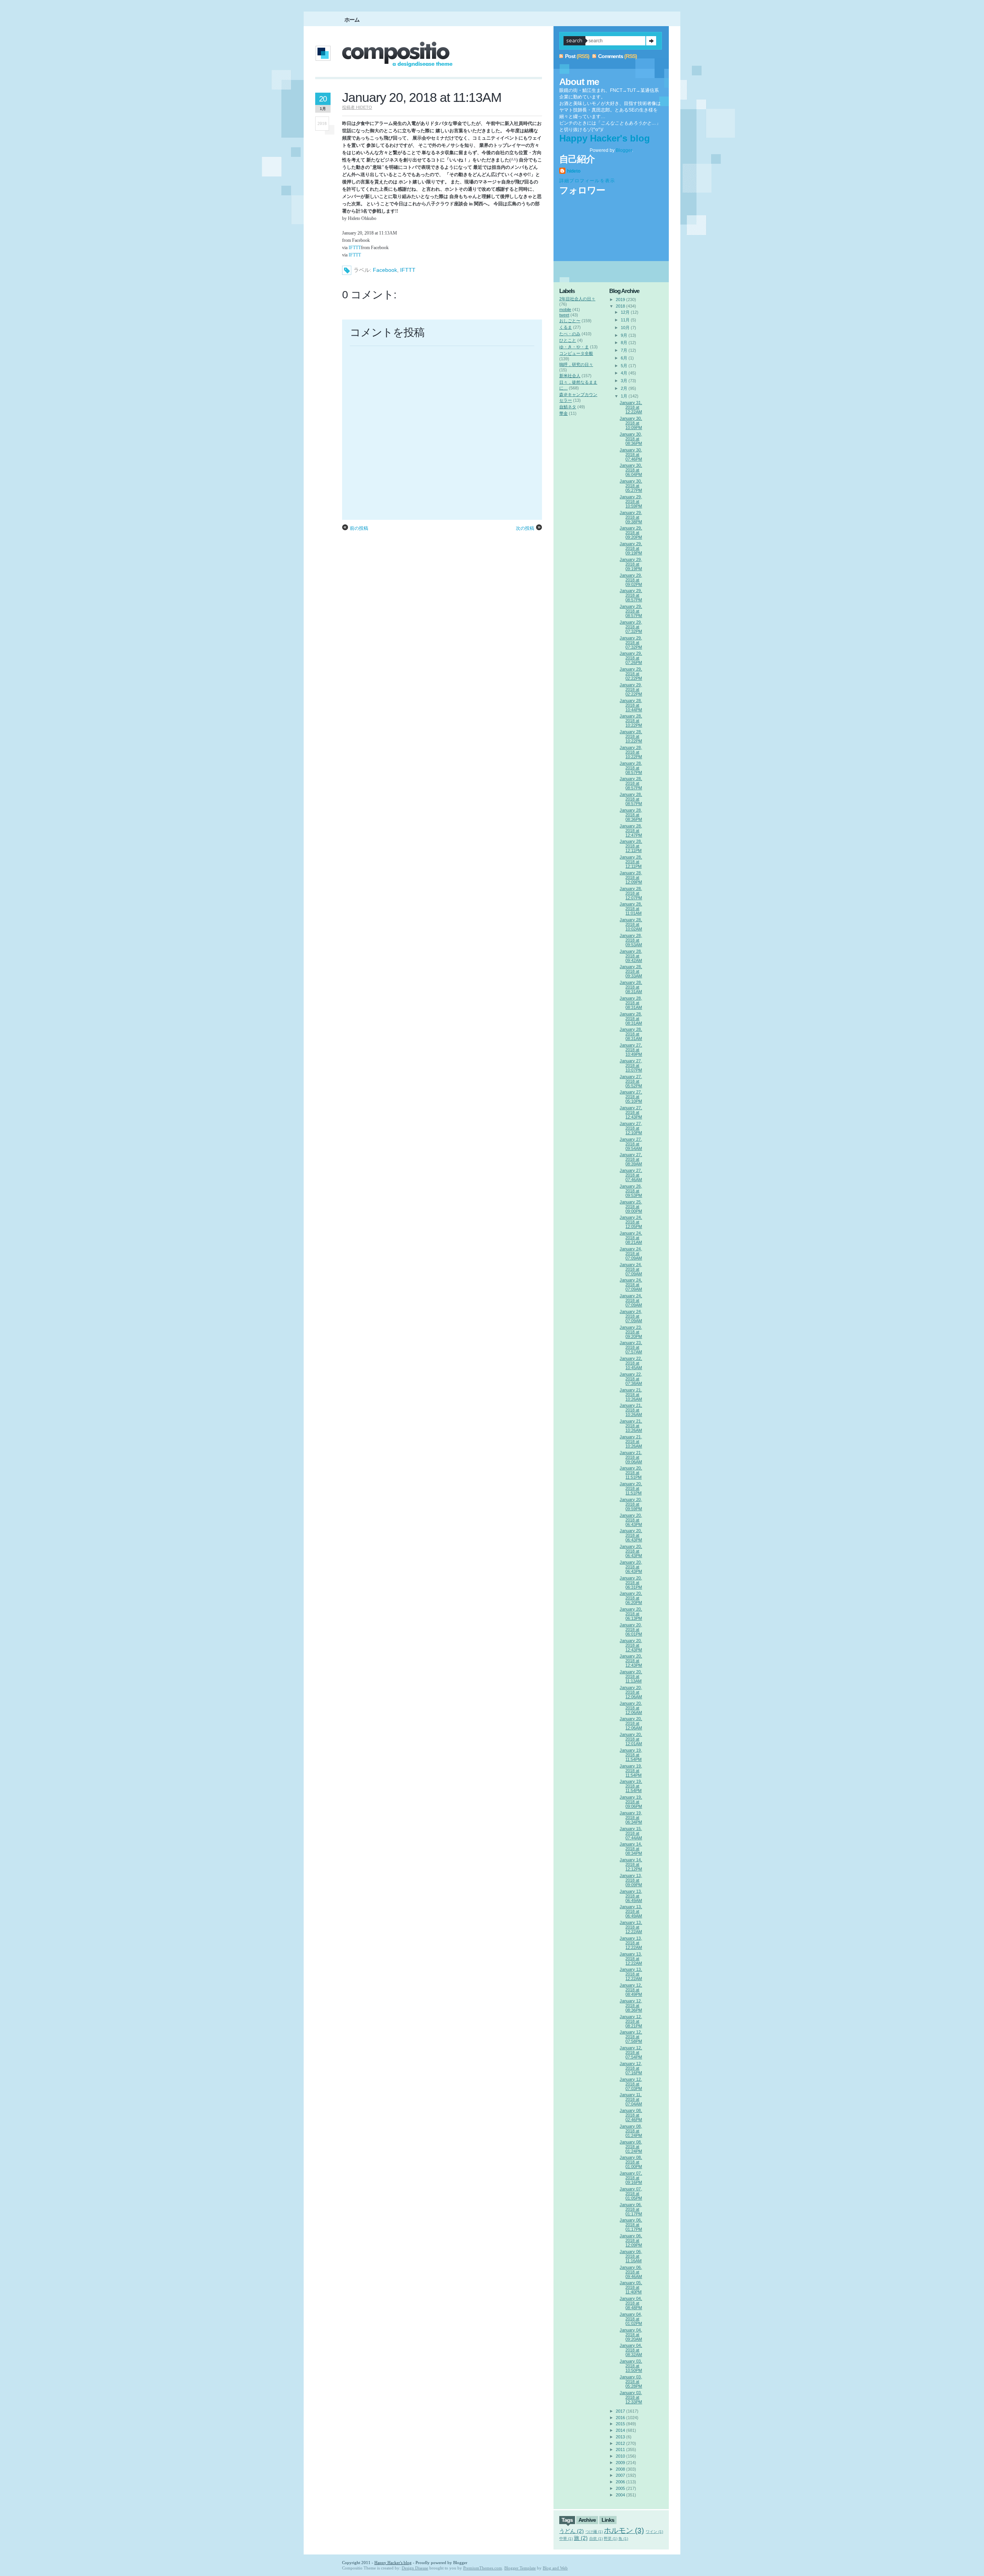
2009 (620, 2463)
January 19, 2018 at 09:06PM (631, 1802)
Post (570, 56)
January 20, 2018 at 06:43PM (631, 1520)
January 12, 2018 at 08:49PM (631, 1990)
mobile (565, 310)
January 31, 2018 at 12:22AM (631, 407)
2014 (620, 2430)
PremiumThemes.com (483, 2568)
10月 (625, 328)
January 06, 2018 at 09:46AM (631, 2272)
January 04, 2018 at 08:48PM (631, 2303)
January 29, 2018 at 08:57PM (631, 595)
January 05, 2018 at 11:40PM (631, 2287)
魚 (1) (623, 2539)
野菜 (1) (611, 2539)
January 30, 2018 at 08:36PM (631, 439)
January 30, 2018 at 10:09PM (631, 423)
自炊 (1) (596, 2539)
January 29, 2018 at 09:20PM (631, 533)
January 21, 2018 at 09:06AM (631, 1457)
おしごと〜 (570, 321)
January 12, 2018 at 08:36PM (631, 2005)
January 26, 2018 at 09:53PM (631, 1191)
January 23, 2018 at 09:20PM (631, 1332)
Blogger (624, 150)
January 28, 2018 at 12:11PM (631, 846)
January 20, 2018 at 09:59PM (631, 1504)
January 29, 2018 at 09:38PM (631, 517)
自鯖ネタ (568, 407)
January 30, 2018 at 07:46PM (631, 454)
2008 (620, 2469)
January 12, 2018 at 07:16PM (631, 2068)
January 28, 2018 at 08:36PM (631, 815)
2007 (620, 2475)
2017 (620, 2411)
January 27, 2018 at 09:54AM (631, 1144)
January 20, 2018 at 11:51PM (631, 1473)
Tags (567, 2520)
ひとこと (568, 340)
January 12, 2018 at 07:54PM (631, 2052)
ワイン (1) (654, 2532)
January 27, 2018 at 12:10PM (631, 1128)
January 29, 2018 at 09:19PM (631, 548)
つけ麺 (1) (594, 2532)
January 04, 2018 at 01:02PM (631, 2319)
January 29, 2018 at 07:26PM (631, 658)
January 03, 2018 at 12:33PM (631, 2397)
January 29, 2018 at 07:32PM (631, 627)
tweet (564, 315)
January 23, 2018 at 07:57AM (631, 1347)
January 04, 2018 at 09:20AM (631, 2335)
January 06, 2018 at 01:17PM (631, 2209)
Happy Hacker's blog (605, 138)
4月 (624, 373)
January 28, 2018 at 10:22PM (631, 721)
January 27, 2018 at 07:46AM (631, 1175)
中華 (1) (566, 2539)
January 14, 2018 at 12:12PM (631, 1864)
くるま (566, 327)
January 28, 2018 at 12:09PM (631, 877)
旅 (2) (581, 2538)
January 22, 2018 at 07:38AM (631, 1379)
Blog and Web (555, 2568)
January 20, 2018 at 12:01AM (631, 1739)
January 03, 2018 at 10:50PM (631, 2366)
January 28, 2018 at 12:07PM (631, 893)
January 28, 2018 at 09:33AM (631, 971)
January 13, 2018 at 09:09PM (631, 1880)
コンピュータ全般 (576, 353)
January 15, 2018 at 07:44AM (631, 1833)
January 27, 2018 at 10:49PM (631, 1050)
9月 (624, 335)
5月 (624, 366)
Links (608, 2520)
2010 (620, 2456)
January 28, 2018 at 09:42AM (631, 956)
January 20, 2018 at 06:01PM (631, 1629)
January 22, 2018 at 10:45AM (631, 1363)
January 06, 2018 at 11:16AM (631, 2256)
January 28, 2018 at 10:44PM (631, 705)
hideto (574, 171)
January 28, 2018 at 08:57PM (631, 768)
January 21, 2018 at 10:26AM (631, 1395)
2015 (620, 2424)
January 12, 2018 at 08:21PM (631, 2021)
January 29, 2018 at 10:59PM (631, 501)
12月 (625, 312)
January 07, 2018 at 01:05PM (631, 2193)
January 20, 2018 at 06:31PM (631, 1583)
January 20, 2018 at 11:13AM (422, 97)
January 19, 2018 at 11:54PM (631, 1755)
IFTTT (355, 248)
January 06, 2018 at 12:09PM (631, 2240)
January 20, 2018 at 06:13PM (631, 1614)
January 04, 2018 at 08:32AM (631, 2350)
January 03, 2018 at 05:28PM (631, 2381)
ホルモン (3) (624, 2530)
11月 (625, 320)
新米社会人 (570, 376)
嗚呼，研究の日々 (576, 364)
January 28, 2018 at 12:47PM (631, 830)
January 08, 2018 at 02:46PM (631, 2115)
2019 (620, 300)
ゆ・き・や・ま (574, 347)
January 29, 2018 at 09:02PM (631, 580)
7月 (624, 350)
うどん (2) (572, 2531)
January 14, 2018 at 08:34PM (631, 1849)
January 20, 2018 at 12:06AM (631, 1692)
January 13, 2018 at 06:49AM (631, 1896)
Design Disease (415, 2568)
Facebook (385, 270)
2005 (620, 2488)
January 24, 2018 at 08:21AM (631, 1238)
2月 (624, 388)
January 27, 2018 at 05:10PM (631, 1097)
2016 (620, 2418)
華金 (563, 413)
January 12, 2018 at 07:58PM (631, 2037)
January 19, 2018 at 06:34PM (631, 1817)
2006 (620, 2482)
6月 (624, 358)
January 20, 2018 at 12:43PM (631, 1645)
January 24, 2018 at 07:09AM (631, 1253)
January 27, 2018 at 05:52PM (631, 1081)
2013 (620, 2437)
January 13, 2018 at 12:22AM (631, 1927)
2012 (620, 2443)
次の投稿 (525, 528)
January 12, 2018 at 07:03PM (631, 2084)
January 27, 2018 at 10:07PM (631, 1065)
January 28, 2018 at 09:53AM (631, 940)
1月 (624, 396)
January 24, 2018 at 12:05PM (631, 1222)
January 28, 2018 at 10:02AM (631, 924)
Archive (587, 2520)
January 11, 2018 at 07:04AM (631, 2099)
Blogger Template (520, 2568)
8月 (624, 343)
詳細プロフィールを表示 (587, 181)
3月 (624, 381)
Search (651, 41)
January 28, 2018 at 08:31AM (631, 987)
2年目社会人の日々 (577, 299)
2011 (620, 2450)
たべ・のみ (570, 334)
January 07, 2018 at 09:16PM (631, 2178)
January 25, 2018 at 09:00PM (631, 1206)
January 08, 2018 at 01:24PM (631, 2131)
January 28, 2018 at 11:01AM (631, 909)
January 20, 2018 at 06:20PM (631, 1598)
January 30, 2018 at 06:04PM (631, 470)
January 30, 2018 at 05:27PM (631, 486)
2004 (620, 2495)
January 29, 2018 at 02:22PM (631, 674)
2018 (620, 306)
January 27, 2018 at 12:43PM (631, 1112)
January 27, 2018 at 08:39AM (631, 1159)
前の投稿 (359, 528)
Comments (611, 56)
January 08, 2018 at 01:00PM (631, 2162)
